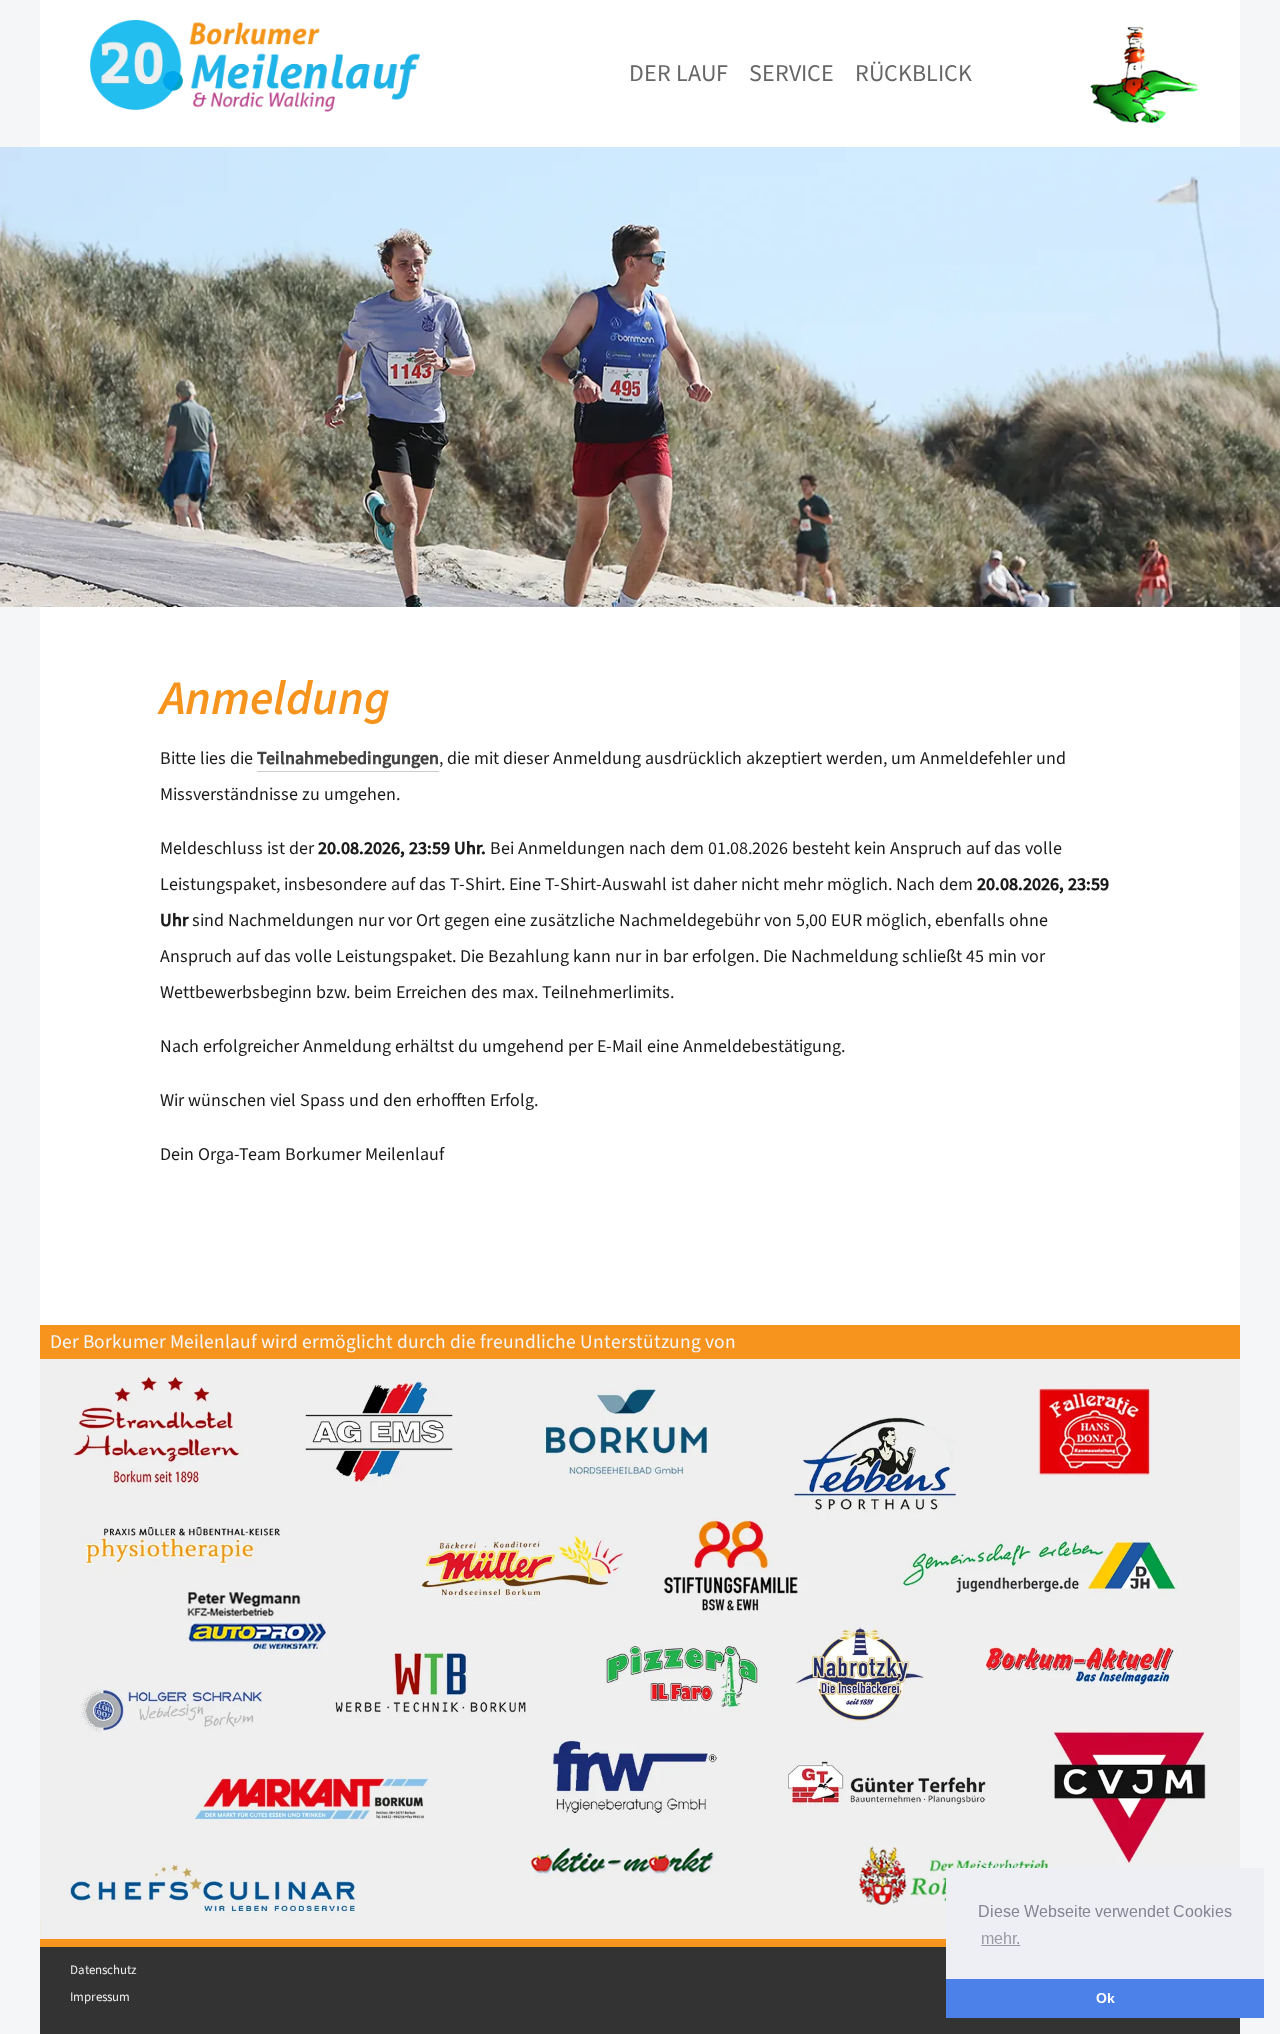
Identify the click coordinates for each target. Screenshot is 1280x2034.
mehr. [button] (1000, 1938)
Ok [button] (1105, 1998)
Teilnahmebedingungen (348, 758)
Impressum (100, 1997)
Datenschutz (103, 1970)
